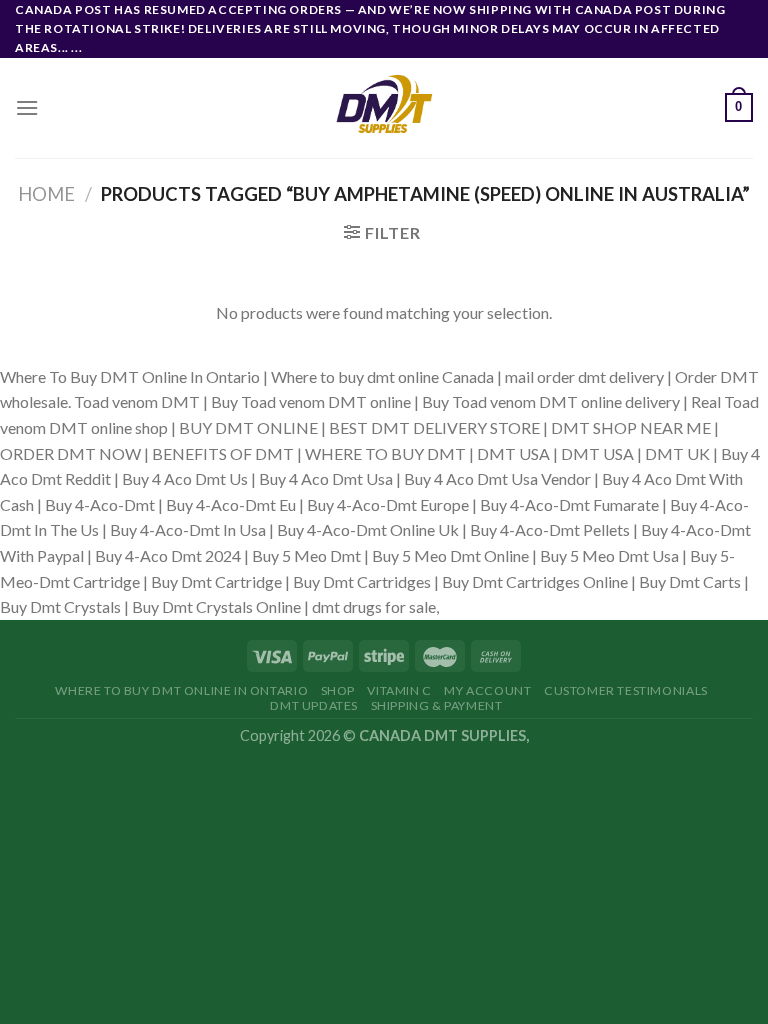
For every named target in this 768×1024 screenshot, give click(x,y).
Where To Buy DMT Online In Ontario (181, 690)
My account (487, 690)
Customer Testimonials (626, 690)
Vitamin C (399, 690)
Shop (338, 690)
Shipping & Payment (437, 705)
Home (46, 194)
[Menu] (27, 107)
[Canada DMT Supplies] (384, 108)
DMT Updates (314, 705)
